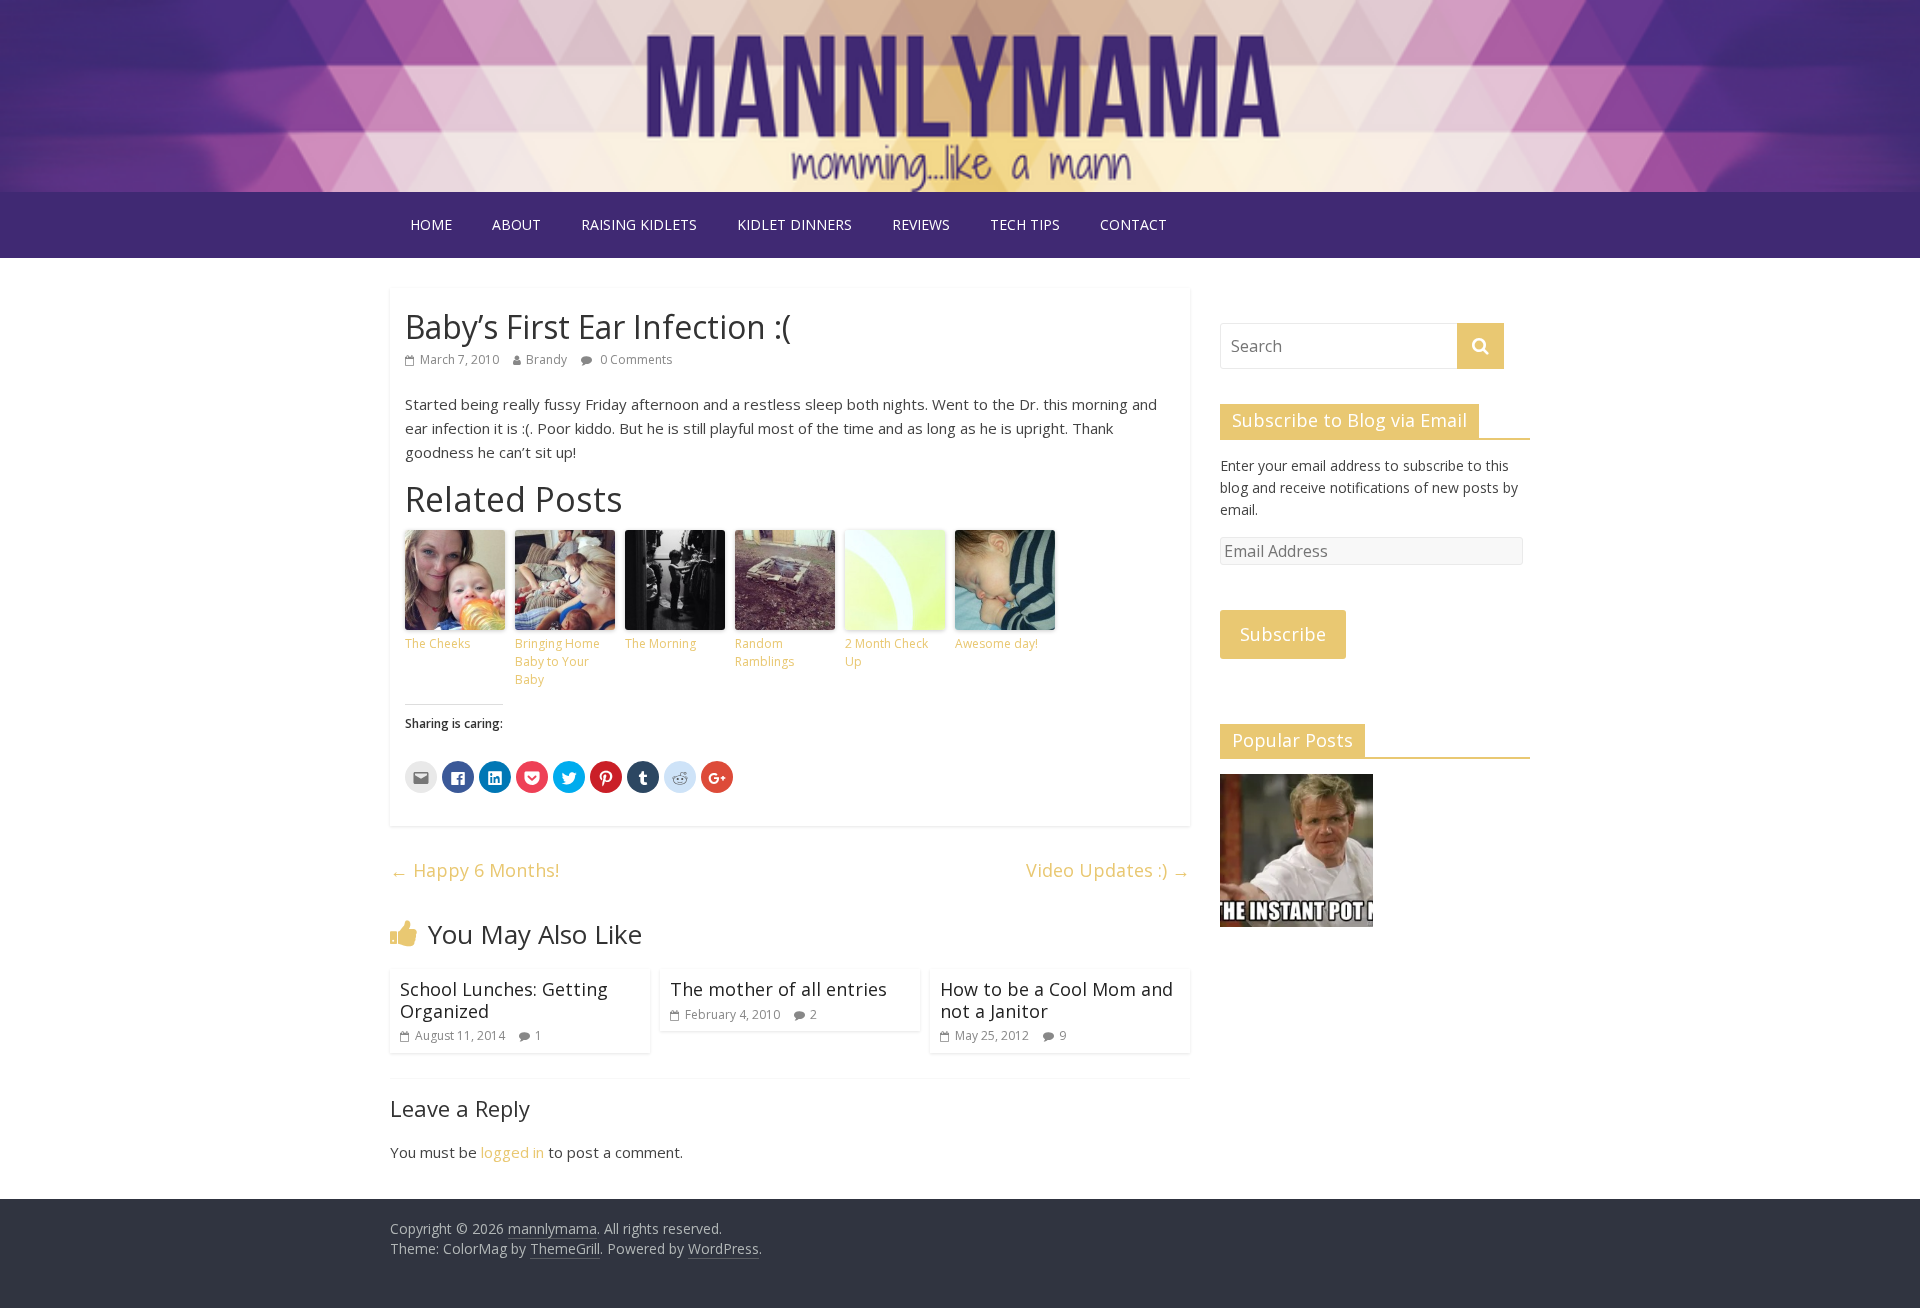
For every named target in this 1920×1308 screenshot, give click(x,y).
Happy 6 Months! (474, 870)
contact (1133, 224)
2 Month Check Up (886, 652)
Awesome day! (996, 643)
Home (431, 224)
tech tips (1025, 224)
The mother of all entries (778, 989)
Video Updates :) (1108, 870)
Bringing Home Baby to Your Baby (557, 661)
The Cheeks (437, 643)
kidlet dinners (794, 224)
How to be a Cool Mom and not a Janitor (1056, 1000)
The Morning (660, 643)
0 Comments (634, 359)
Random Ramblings (764, 652)
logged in (512, 1152)
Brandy (546, 359)
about (516, 224)
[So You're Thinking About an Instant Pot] (1296, 859)
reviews (921, 224)
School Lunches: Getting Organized (504, 1000)
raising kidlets (639, 224)
